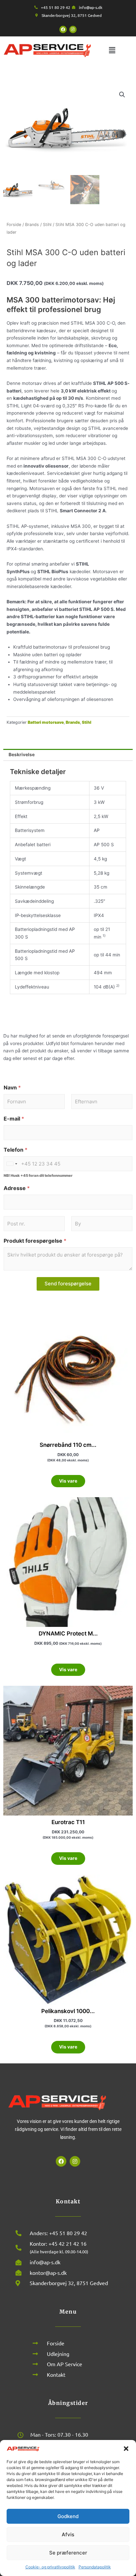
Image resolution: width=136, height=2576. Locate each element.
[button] (126, 2449)
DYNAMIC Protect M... (68, 1633)
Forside (14, 225)
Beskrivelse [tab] (22, 755)
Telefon (16, 1150)
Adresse (17, 1188)
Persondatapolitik (95, 2567)
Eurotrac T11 (68, 1822)
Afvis (68, 2534)
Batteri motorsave (46, 722)
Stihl (47, 225)
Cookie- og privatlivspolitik (50, 2567)
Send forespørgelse (68, 1284)
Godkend (68, 2516)
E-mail (14, 1119)
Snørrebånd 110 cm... (68, 1445)
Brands (32, 225)
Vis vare (68, 1481)
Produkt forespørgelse (35, 1241)
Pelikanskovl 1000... (68, 2011)
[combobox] (12, 1164)
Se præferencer (68, 2553)
